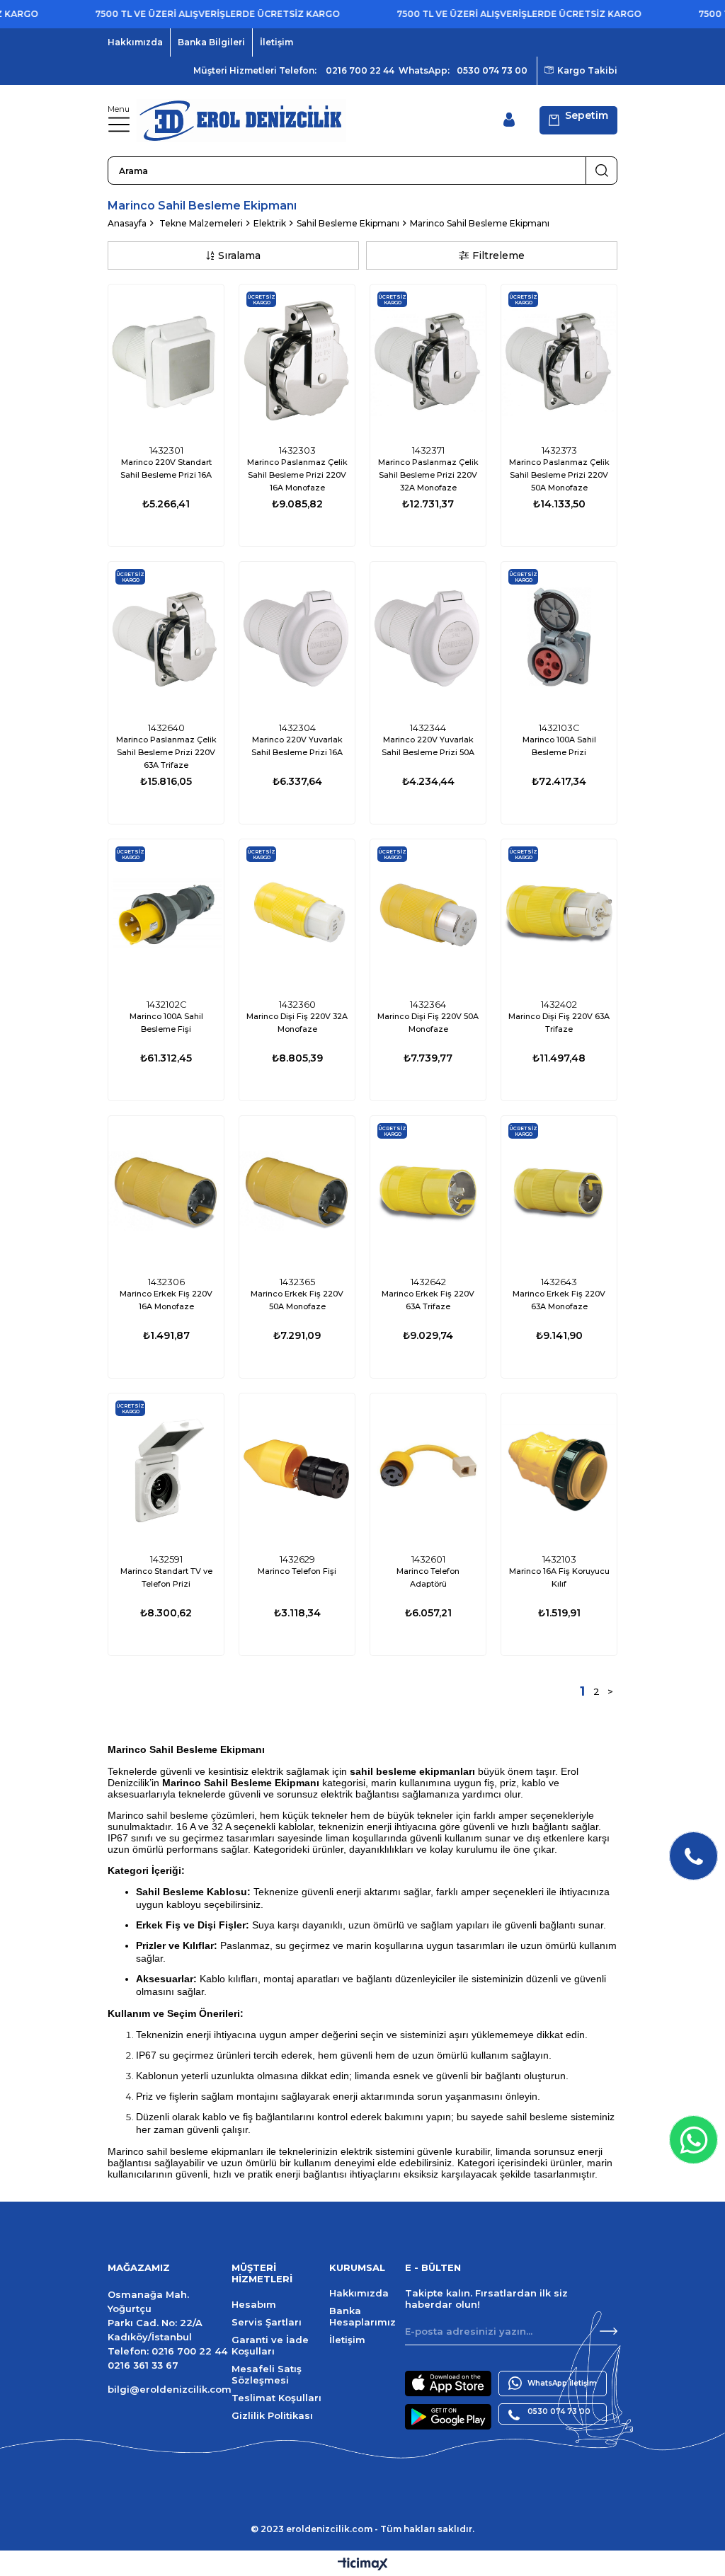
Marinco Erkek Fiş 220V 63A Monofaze (559, 1300)
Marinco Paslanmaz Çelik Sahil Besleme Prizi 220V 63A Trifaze (166, 752)
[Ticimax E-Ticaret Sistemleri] (363, 2565)
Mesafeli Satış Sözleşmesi (267, 2374)
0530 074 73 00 (492, 70)
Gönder (609, 2331)
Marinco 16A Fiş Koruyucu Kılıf (559, 1577)
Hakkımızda (135, 42)
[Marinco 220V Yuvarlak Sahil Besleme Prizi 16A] (297, 639)
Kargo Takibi (587, 70)
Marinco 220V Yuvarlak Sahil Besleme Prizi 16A (297, 746)
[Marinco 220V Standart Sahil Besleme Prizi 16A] (166, 361)
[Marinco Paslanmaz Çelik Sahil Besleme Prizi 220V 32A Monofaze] (428, 361)
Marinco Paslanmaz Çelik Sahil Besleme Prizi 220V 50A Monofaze (559, 475)
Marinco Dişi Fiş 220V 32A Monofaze (297, 1023)
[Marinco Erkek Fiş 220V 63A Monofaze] (559, 1193)
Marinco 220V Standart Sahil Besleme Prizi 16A (166, 468)
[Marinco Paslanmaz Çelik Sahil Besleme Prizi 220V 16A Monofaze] (297, 361)
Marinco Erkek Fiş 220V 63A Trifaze (428, 1300)
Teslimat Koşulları (276, 2398)
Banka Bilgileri (211, 42)
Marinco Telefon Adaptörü (428, 1577)
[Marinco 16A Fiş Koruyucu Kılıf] (559, 1470)
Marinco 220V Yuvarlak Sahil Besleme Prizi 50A (428, 746)
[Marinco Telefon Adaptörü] (428, 1470)
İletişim (276, 42)
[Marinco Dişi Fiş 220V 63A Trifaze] (559, 916)
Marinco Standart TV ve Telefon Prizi (166, 1577)
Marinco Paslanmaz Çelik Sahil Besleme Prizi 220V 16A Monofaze (297, 475)
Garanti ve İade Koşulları (270, 2345)
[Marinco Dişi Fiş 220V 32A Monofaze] (297, 916)
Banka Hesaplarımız (362, 2316)
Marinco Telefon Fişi (297, 1571)
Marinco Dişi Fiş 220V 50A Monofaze (428, 1023)
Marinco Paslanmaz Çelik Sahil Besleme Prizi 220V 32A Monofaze (428, 475)
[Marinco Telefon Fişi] (297, 1470)
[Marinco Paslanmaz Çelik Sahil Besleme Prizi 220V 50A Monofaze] (559, 361)
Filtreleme (498, 255)
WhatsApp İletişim (562, 2383)
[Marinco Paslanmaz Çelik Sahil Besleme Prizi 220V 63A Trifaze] (166, 639)
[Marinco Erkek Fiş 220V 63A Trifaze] (428, 1193)
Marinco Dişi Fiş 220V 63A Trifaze (559, 1023)
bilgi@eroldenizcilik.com (170, 2389)
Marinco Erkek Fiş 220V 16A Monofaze (166, 1300)
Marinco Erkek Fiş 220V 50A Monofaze (297, 1300)
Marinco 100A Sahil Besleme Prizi (559, 746)
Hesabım (254, 2304)
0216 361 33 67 (143, 2365)
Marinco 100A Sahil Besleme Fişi (166, 1023)
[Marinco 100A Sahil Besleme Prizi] (559, 639)
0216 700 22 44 (360, 70)
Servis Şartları (267, 2322)
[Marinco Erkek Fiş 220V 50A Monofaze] (297, 1193)
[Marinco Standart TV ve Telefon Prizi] (166, 1470)
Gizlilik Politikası (272, 2415)
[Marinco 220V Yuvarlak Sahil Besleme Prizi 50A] (428, 639)
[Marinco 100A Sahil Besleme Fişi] (166, 916)
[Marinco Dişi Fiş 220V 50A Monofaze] (428, 916)
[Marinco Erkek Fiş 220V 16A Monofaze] (166, 1193)
